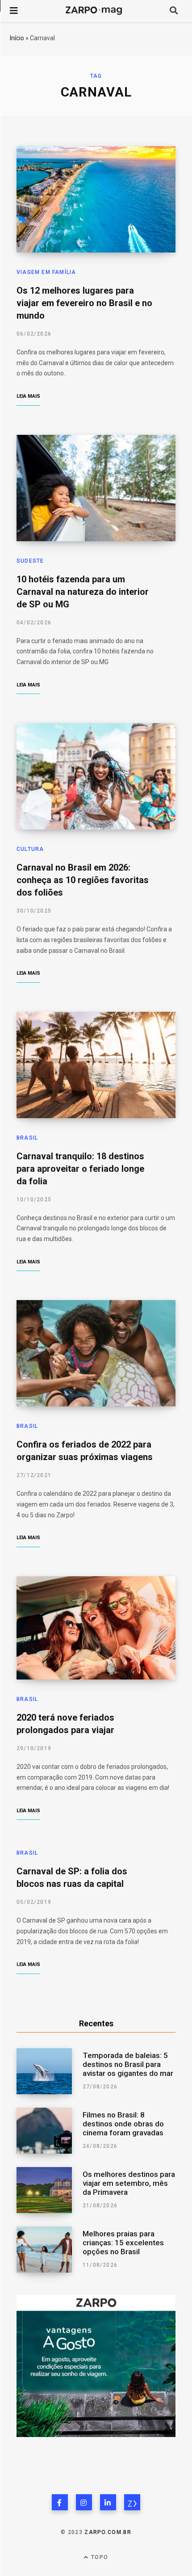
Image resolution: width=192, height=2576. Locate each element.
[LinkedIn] (108, 2502)
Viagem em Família (46, 272)
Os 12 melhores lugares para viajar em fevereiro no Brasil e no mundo (84, 303)
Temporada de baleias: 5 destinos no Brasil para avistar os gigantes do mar (128, 2064)
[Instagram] (84, 2502)
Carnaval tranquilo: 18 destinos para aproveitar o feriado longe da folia (80, 1169)
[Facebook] (60, 2502)
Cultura (30, 849)
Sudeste (30, 561)
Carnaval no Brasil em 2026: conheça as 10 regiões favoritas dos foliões (83, 880)
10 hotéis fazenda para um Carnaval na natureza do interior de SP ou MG (83, 592)
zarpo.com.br (108, 2532)
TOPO (99, 2557)
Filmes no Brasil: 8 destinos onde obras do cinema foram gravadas (123, 2124)
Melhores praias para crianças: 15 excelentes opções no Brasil (123, 2243)
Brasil (27, 1138)
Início (17, 38)
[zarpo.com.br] (132, 2502)
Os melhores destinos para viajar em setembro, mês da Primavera (129, 2183)
